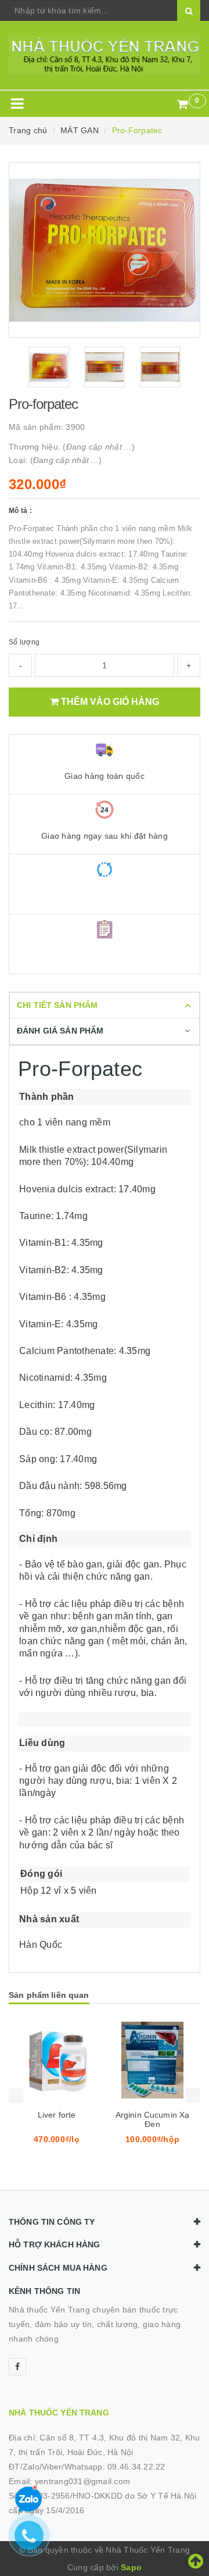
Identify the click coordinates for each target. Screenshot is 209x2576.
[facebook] (17, 2367)
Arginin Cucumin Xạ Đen (153, 2119)
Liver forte (57, 2115)
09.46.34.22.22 (136, 2467)
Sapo (131, 2567)
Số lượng (24, 642)
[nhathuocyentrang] (105, 55)
